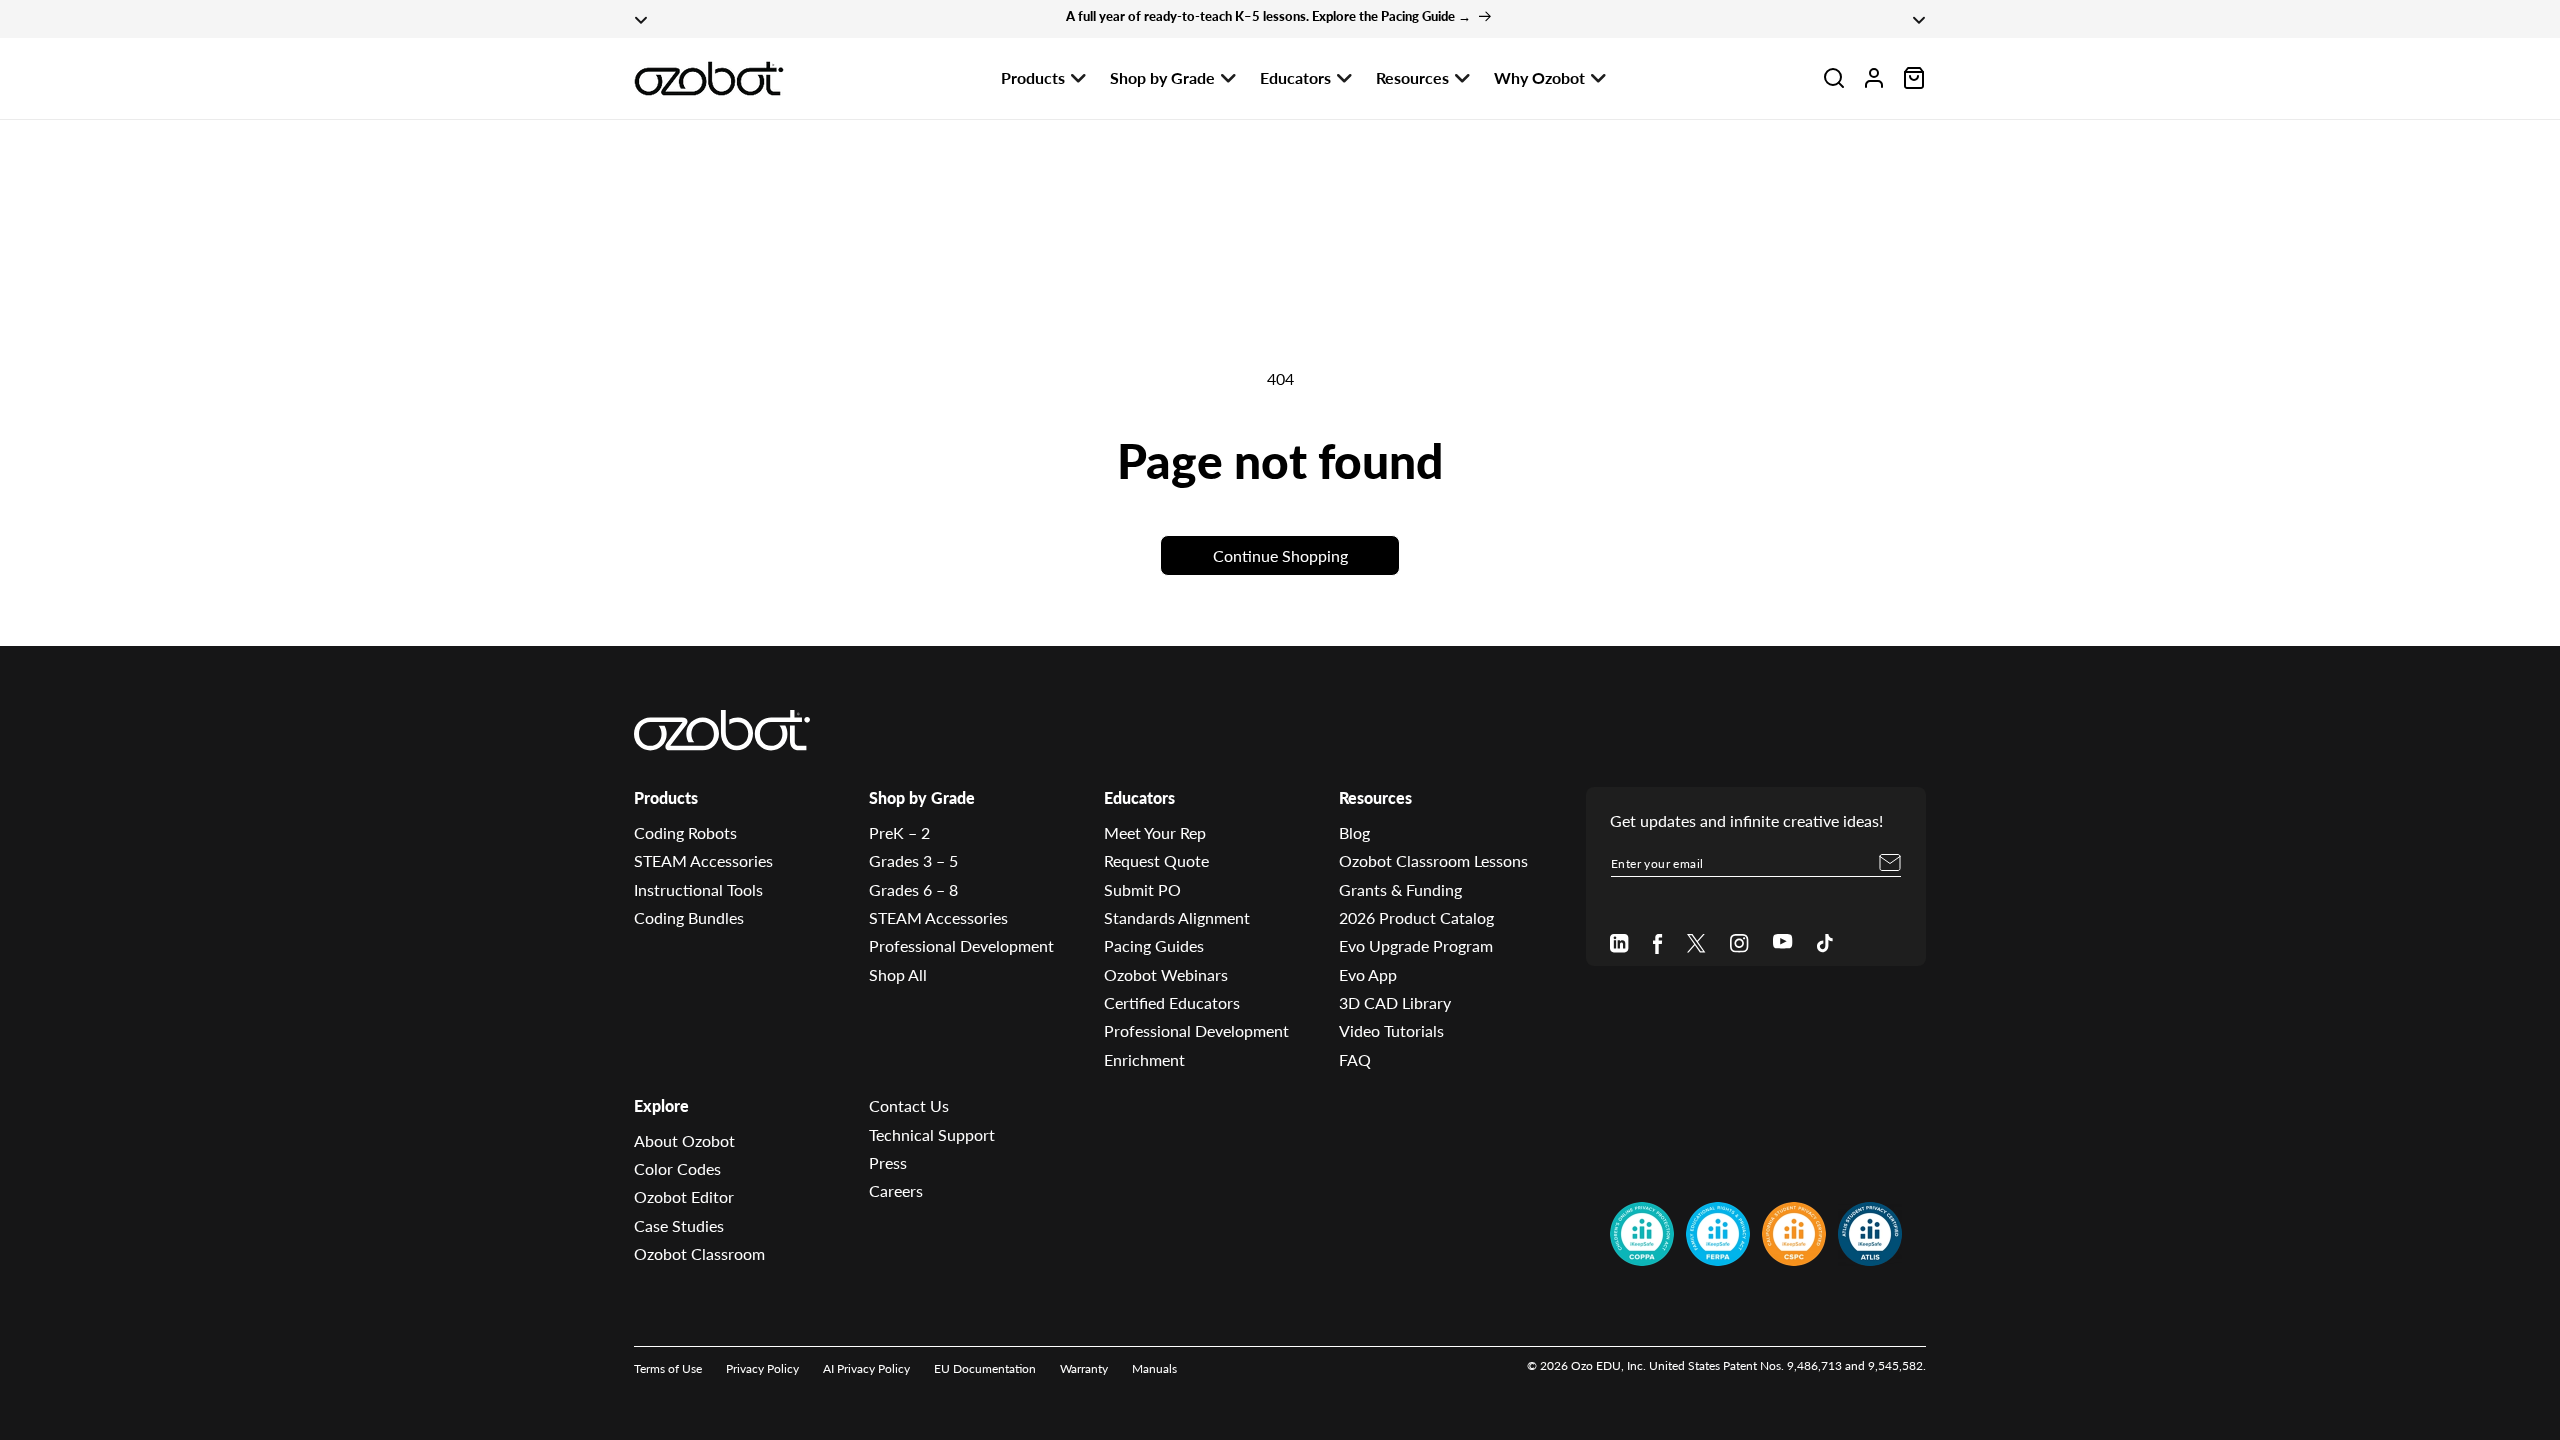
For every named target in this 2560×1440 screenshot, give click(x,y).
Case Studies (679, 1225)
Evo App (1368, 974)
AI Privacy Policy (866, 1368)
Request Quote (1156, 860)
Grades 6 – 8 (913, 889)
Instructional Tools (698, 889)
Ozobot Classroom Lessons (1433, 860)
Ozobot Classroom (699, 1253)
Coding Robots (685, 832)
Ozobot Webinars (1166, 974)
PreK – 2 (899, 832)
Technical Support (932, 1134)
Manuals (1154, 1368)
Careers (896, 1190)
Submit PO (1142, 889)
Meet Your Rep (1155, 832)
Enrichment (1144, 1059)
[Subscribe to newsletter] (1890, 863)
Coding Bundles (689, 917)
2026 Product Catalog (1416, 917)
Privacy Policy (762, 1368)
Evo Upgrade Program (1416, 945)
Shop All (898, 974)
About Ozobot (684, 1140)
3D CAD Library (1395, 1002)
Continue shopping (1280, 555)
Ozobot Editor (684, 1196)
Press (888, 1162)
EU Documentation (985, 1368)
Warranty (1084, 1368)
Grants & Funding (1400, 889)
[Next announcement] (1919, 19)
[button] (1834, 78)
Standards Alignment (1177, 917)
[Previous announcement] (641, 19)
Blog (1354, 832)
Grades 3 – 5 (913, 860)
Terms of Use (668, 1368)
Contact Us (909, 1105)
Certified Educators (1172, 1002)
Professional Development (961, 945)
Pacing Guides (1154, 945)
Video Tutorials (1391, 1030)
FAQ (1355, 1059)
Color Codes (677, 1168)
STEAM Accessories (703, 860)
